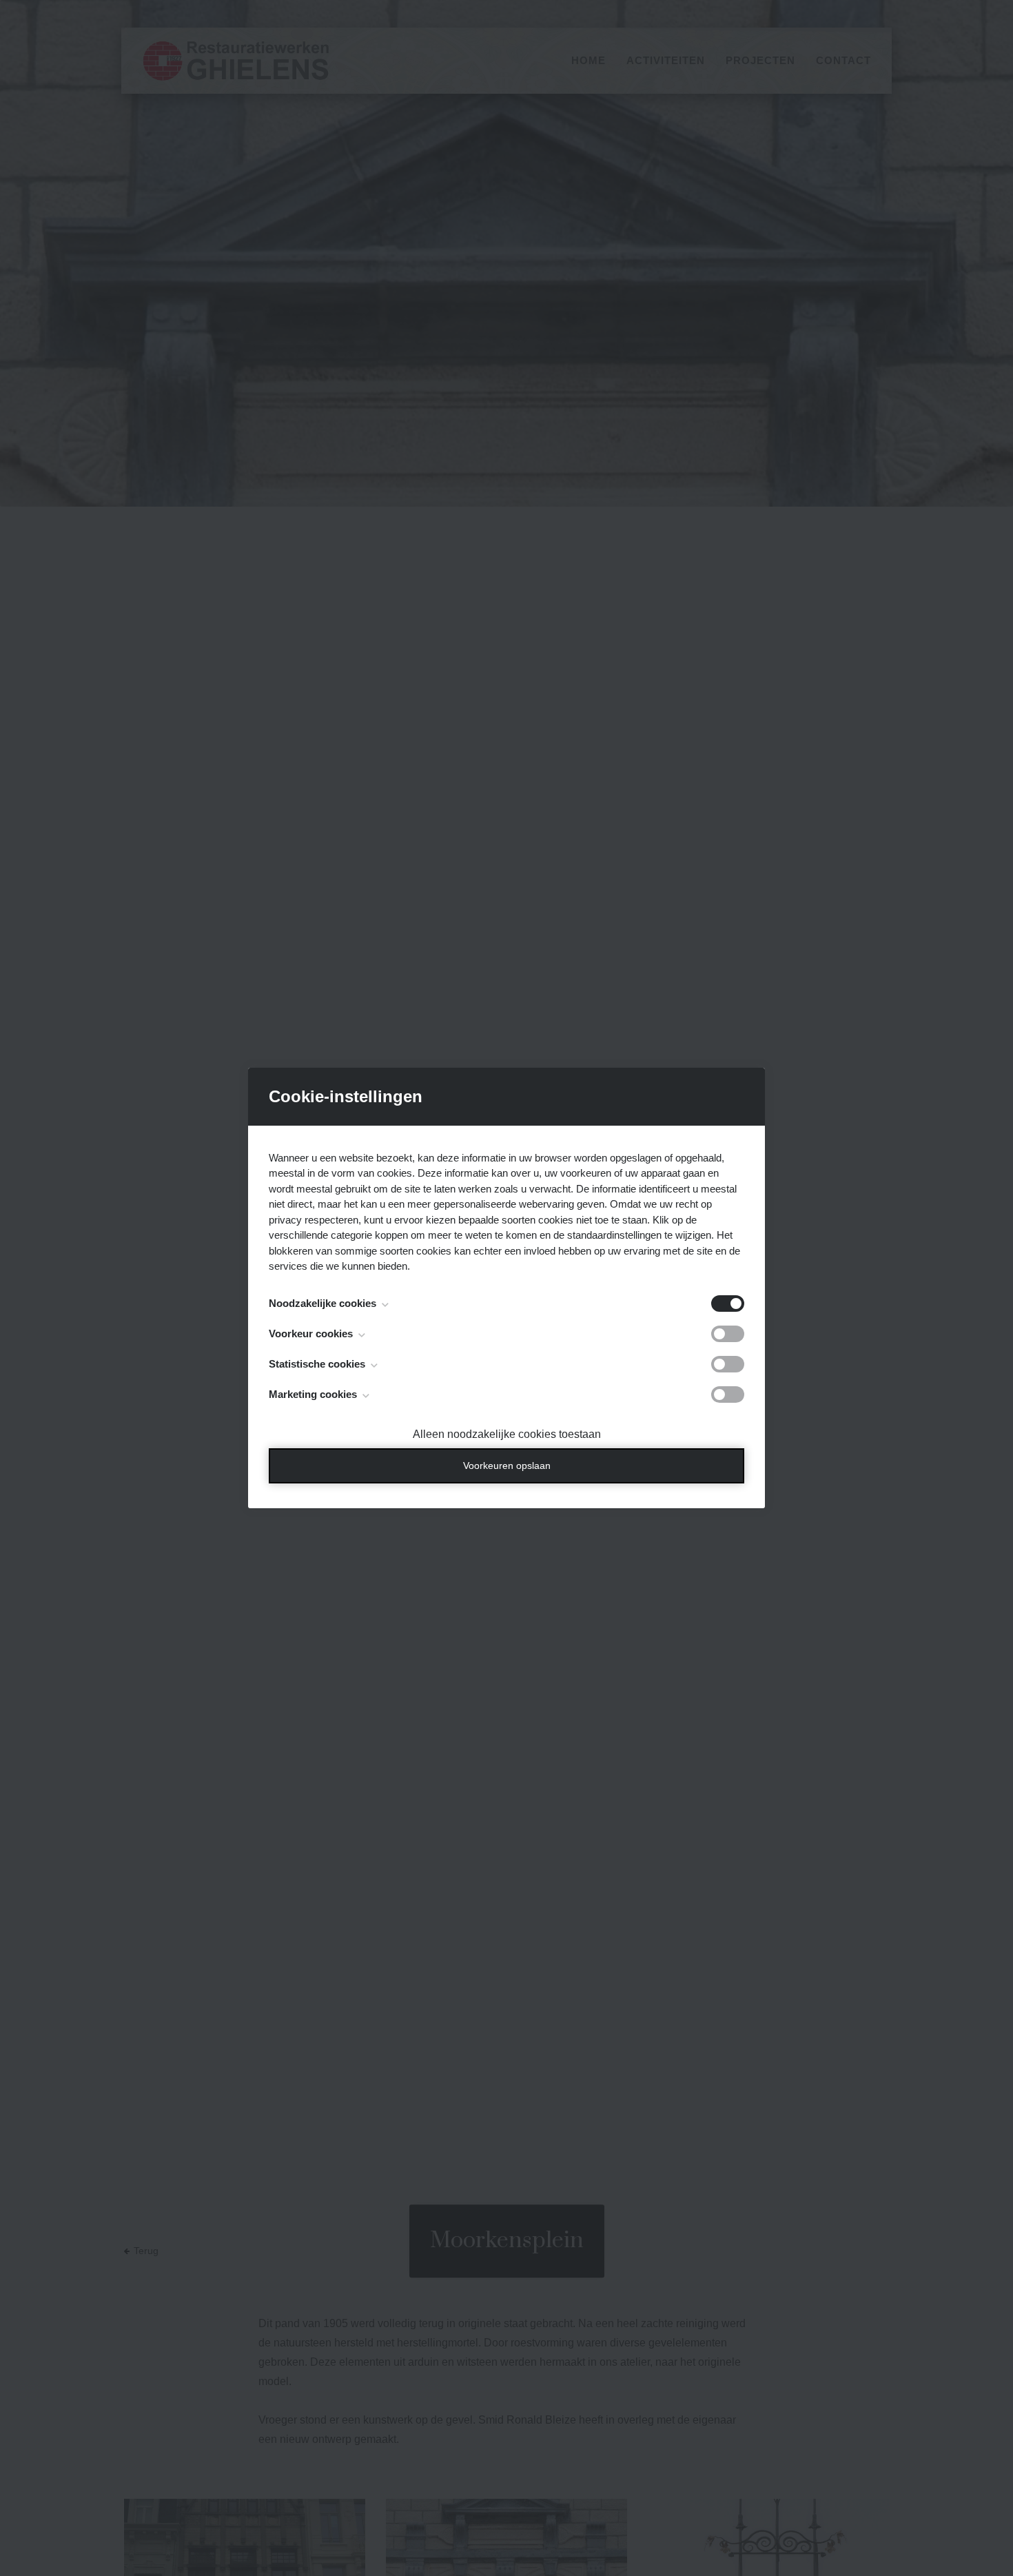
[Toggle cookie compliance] (728, 1334)
